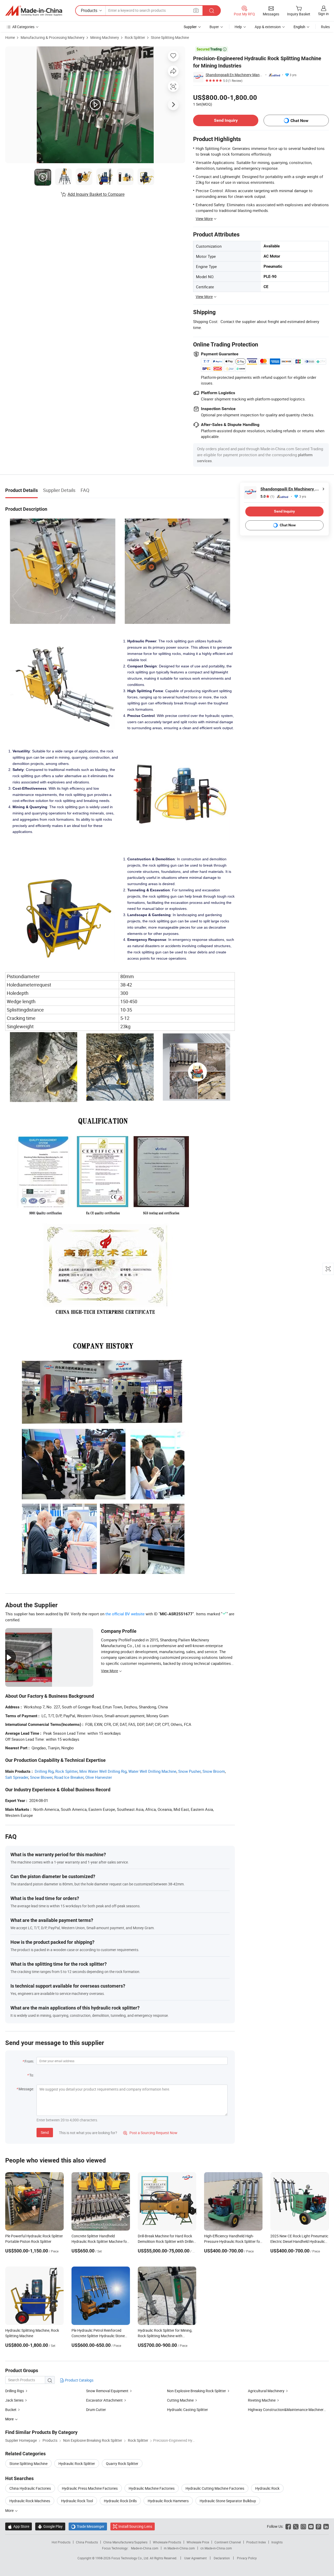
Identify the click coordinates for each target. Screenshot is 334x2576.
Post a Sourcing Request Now (150, 2133)
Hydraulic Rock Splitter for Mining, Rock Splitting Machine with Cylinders (165, 2336)
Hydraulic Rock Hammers (168, 2501)
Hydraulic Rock (267, 2488)
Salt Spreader (17, 1777)
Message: (26, 2089)
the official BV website (125, 1614)
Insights (277, 2542)
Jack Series (14, 2400)
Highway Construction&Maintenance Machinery (287, 2410)
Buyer (214, 27)
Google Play (50, 2526)
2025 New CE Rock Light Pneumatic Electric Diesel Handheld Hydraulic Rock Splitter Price (299, 2241)
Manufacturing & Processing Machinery (53, 37)
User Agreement (195, 2558)
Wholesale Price (198, 2542)
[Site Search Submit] (212, 11)
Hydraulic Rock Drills (120, 2501)
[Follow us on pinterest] (318, 2526)
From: (29, 2061)
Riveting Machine (262, 2400)
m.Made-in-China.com (179, 2548)
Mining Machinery (105, 37)
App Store (19, 2526)
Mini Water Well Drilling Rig (103, 1771)
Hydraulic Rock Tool (77, 2501)
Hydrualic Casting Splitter (187, 2410)
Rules (325, 27)
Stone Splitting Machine (170, 37)
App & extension (268, 27)
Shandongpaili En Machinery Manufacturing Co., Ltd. (235, 75)
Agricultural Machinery (266, 2391)
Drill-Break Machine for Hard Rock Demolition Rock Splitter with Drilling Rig (167, 2241)
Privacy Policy (247, 2558)
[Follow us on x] (296, 2526)
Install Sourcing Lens (135, 2526)
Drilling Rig (44, 1771)
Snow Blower (41, 1777)
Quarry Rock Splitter (122, 2464)
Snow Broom (214, 1771)
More (10, 2510)
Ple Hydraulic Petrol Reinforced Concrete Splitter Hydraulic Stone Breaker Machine (98, 2336)
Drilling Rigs (15, 2391)
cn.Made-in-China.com (216, 2548)
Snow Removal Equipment (107, 2391)
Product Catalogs (79, 2380)
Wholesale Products (167, 2542)
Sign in (323, 14)
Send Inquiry (226, 120)
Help (238, 27)
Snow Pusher (189, 1771)
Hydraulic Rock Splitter (77, 2464)
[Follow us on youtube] (311, 2526)
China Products (87, 2542)
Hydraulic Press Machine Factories (90, 2488)
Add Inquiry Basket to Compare (96, 194)
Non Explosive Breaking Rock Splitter (196, 2391)
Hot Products (61, 2542)
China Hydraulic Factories (30, 2488)
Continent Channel (228, 2542)
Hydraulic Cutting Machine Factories (215, 2488)
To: (32, 2075)
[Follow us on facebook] (288, 2526)
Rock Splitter (135, 37)
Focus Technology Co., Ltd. (131, 2558)
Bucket (11, 2410)
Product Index (256, 2542)
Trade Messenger (88, 2526)
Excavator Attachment (104, 2400)
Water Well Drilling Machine (152, 1771)
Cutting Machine (180, 2400)
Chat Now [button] (299, 121)
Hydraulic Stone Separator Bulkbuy (228, 2501)
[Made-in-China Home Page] (34, 11)
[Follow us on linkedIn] (326, 2526)
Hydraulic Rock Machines (30, 2501)
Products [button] (89, 10)
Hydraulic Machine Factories (152, 2488)
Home (10, 37)
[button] (196, 10)
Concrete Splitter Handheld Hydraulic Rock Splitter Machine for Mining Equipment (100, 2241)
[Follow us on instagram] (303, 2526)
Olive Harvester (99, 1777)
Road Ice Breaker (69, 1777)
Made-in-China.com (145, 2548)
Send (45, 2132)
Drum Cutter (96, 2410)
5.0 (267, 497)
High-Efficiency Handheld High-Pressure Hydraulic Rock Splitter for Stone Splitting (233, 2241)
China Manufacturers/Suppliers (125, 2542)
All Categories (23, 27)
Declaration (222, 2558)
